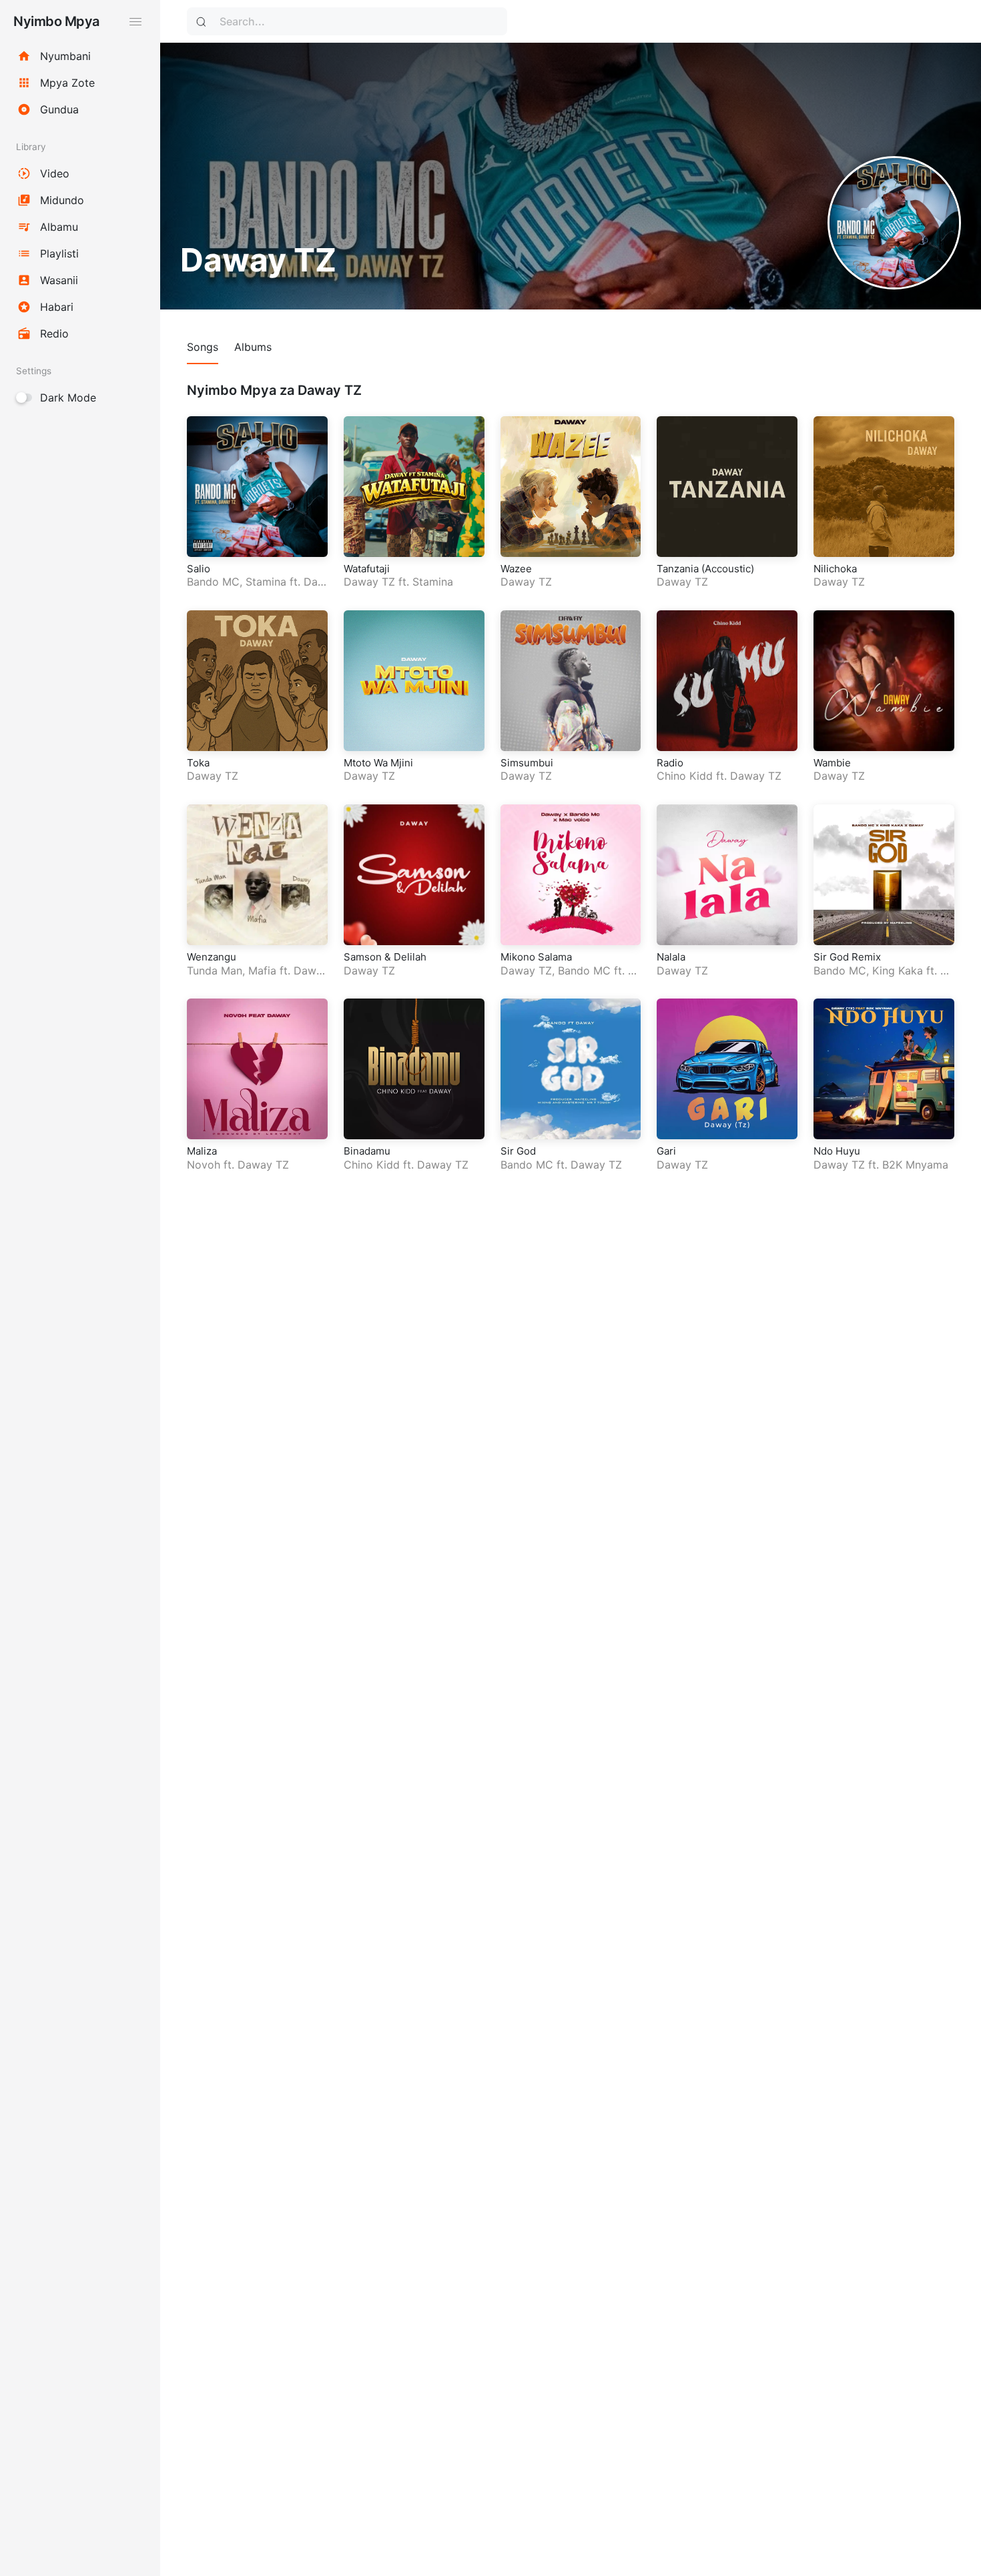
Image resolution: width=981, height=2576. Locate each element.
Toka (198, 763)
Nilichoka (835, 569)
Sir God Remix (847, 957)
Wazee (516, 569)
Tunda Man (215, 971)
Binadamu (367, 1151)
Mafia (262, 971)
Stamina (266, 582)
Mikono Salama (536, 957)
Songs (203, 347)
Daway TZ (369, 582)
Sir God (518, 1151)
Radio (670, 763)
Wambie (832, 763)
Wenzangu (212, 957)
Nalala (671, 957)
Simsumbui (527, 763)
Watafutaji (367, 569)
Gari (666, 1151)
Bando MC (213, 582)
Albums (253, 347)
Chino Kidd (685, 776)
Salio (199, 569)
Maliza (202, 1151)
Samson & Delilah (385, 957)
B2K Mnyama (915, 1165)
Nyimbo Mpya (56, 21)
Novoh (204, 1165)
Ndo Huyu (837, 1151)
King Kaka (898, 971)
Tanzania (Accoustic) (705, 569)
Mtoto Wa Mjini (378, 763)
